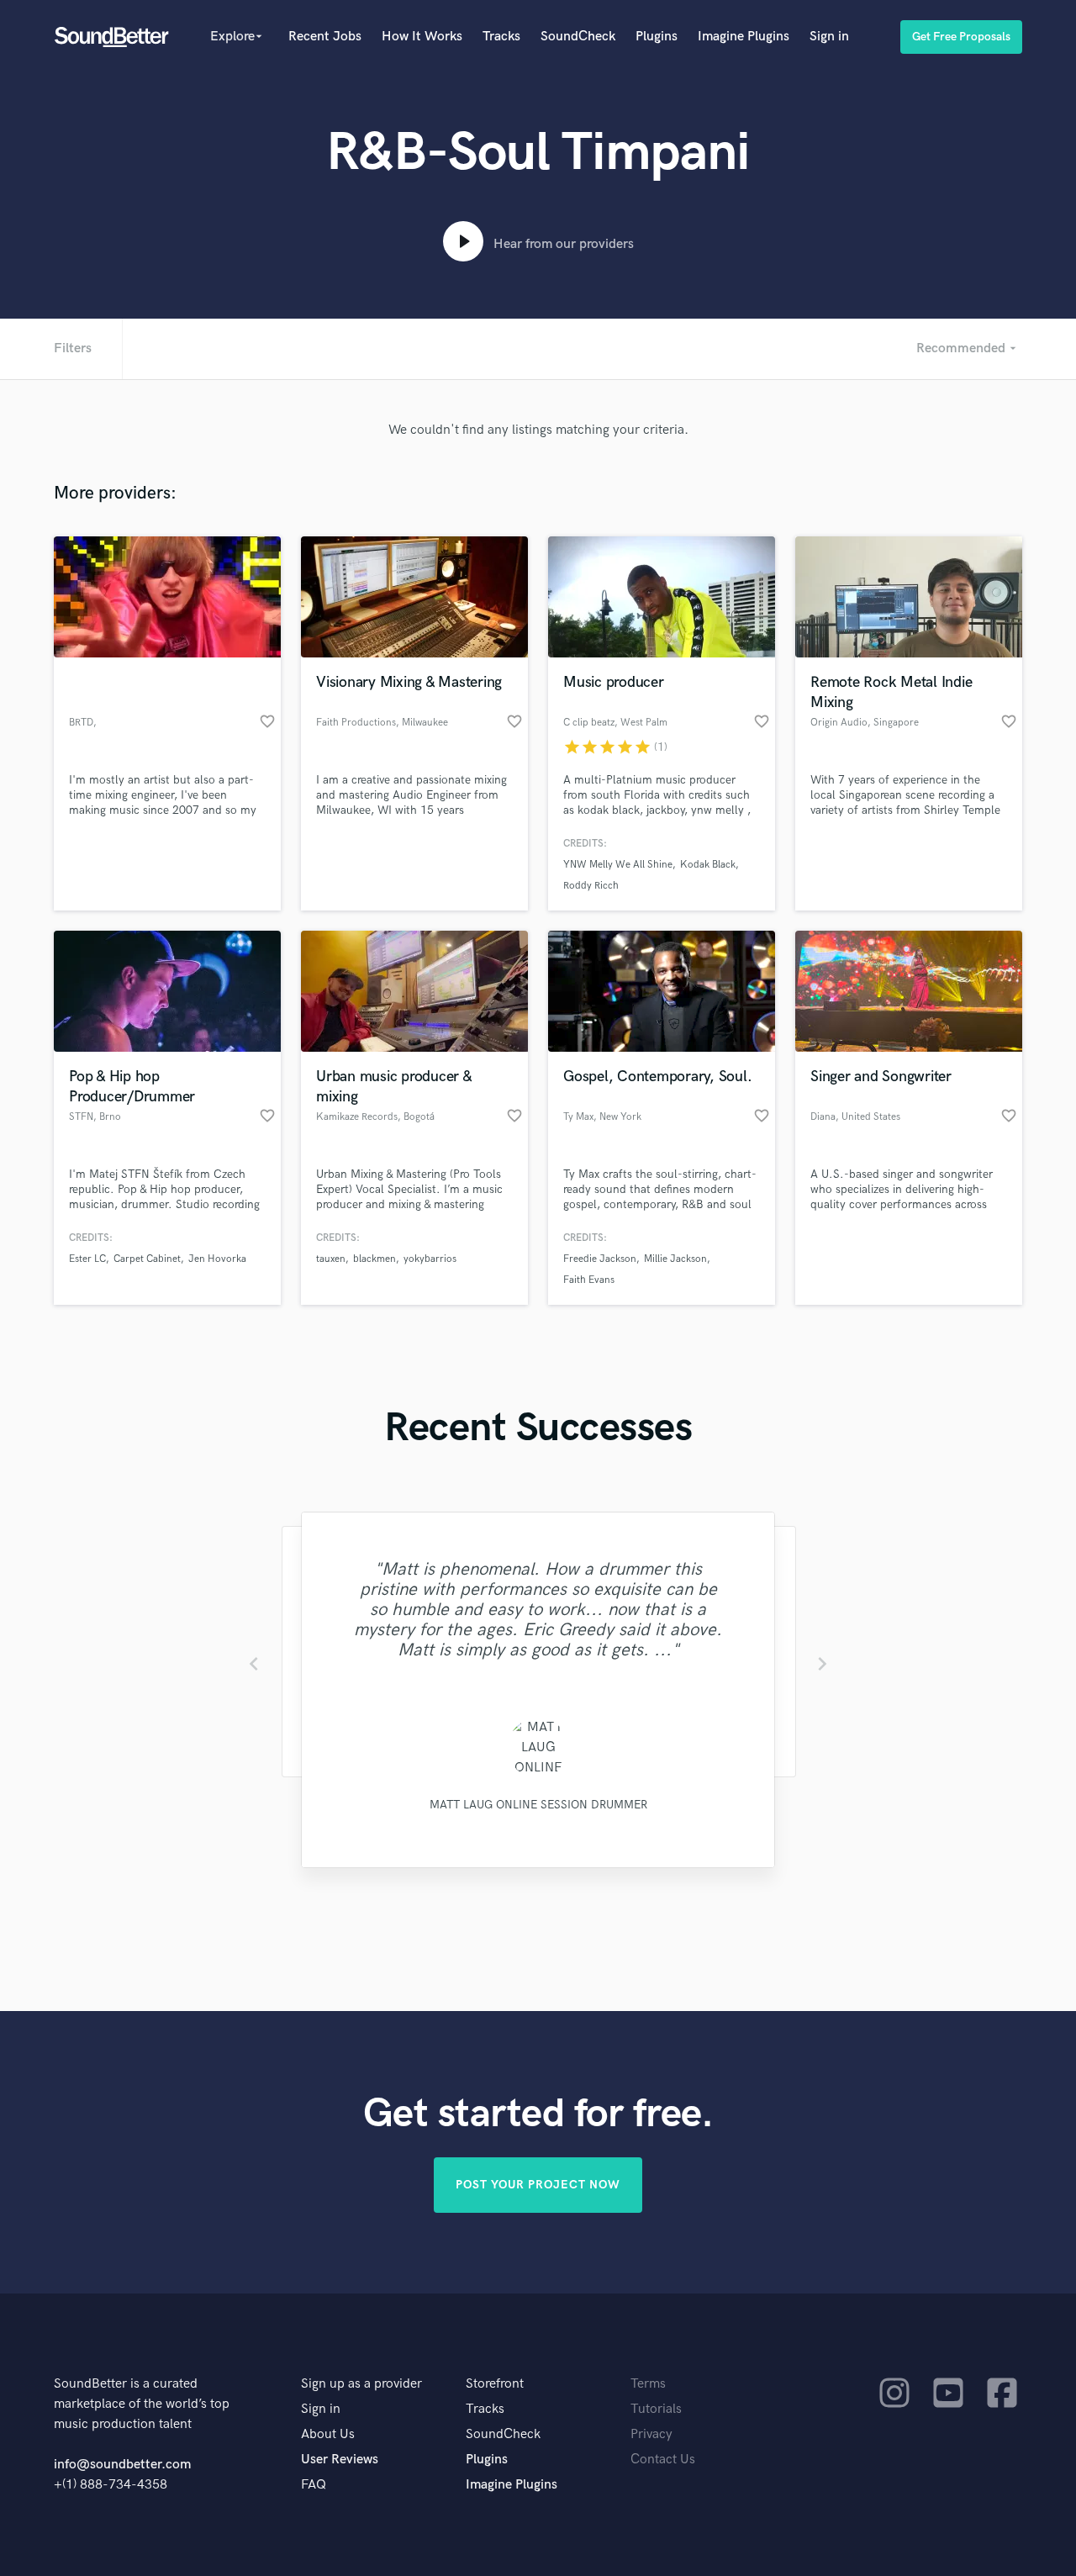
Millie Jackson (675, 1259)
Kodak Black (708, 865)
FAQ (314, 2485)
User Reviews (340, 2460)
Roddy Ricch (591, 886)
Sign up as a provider (361, 2384)
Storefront (495, 2384)
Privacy (651, 2434)
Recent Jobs (325, 37)
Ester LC (87, 1259)
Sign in (829, 37)
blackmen (374, 1259)
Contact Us (663, 2460)
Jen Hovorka (217, 1259)
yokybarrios (430, 1259)
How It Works (422, 37)
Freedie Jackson (600, 1259)
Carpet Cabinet (147, 1259)
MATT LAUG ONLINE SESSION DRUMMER (538, 1805)
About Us (328, 2434)
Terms (648, 2384)
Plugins (657, 37)
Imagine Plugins (744, 37)
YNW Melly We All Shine (618, 865)
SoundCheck (578, 37)
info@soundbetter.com (122, 2465)
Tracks (501, 37)
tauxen (331, 1259)
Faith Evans (589, 1280)
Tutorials (656, 2409)
